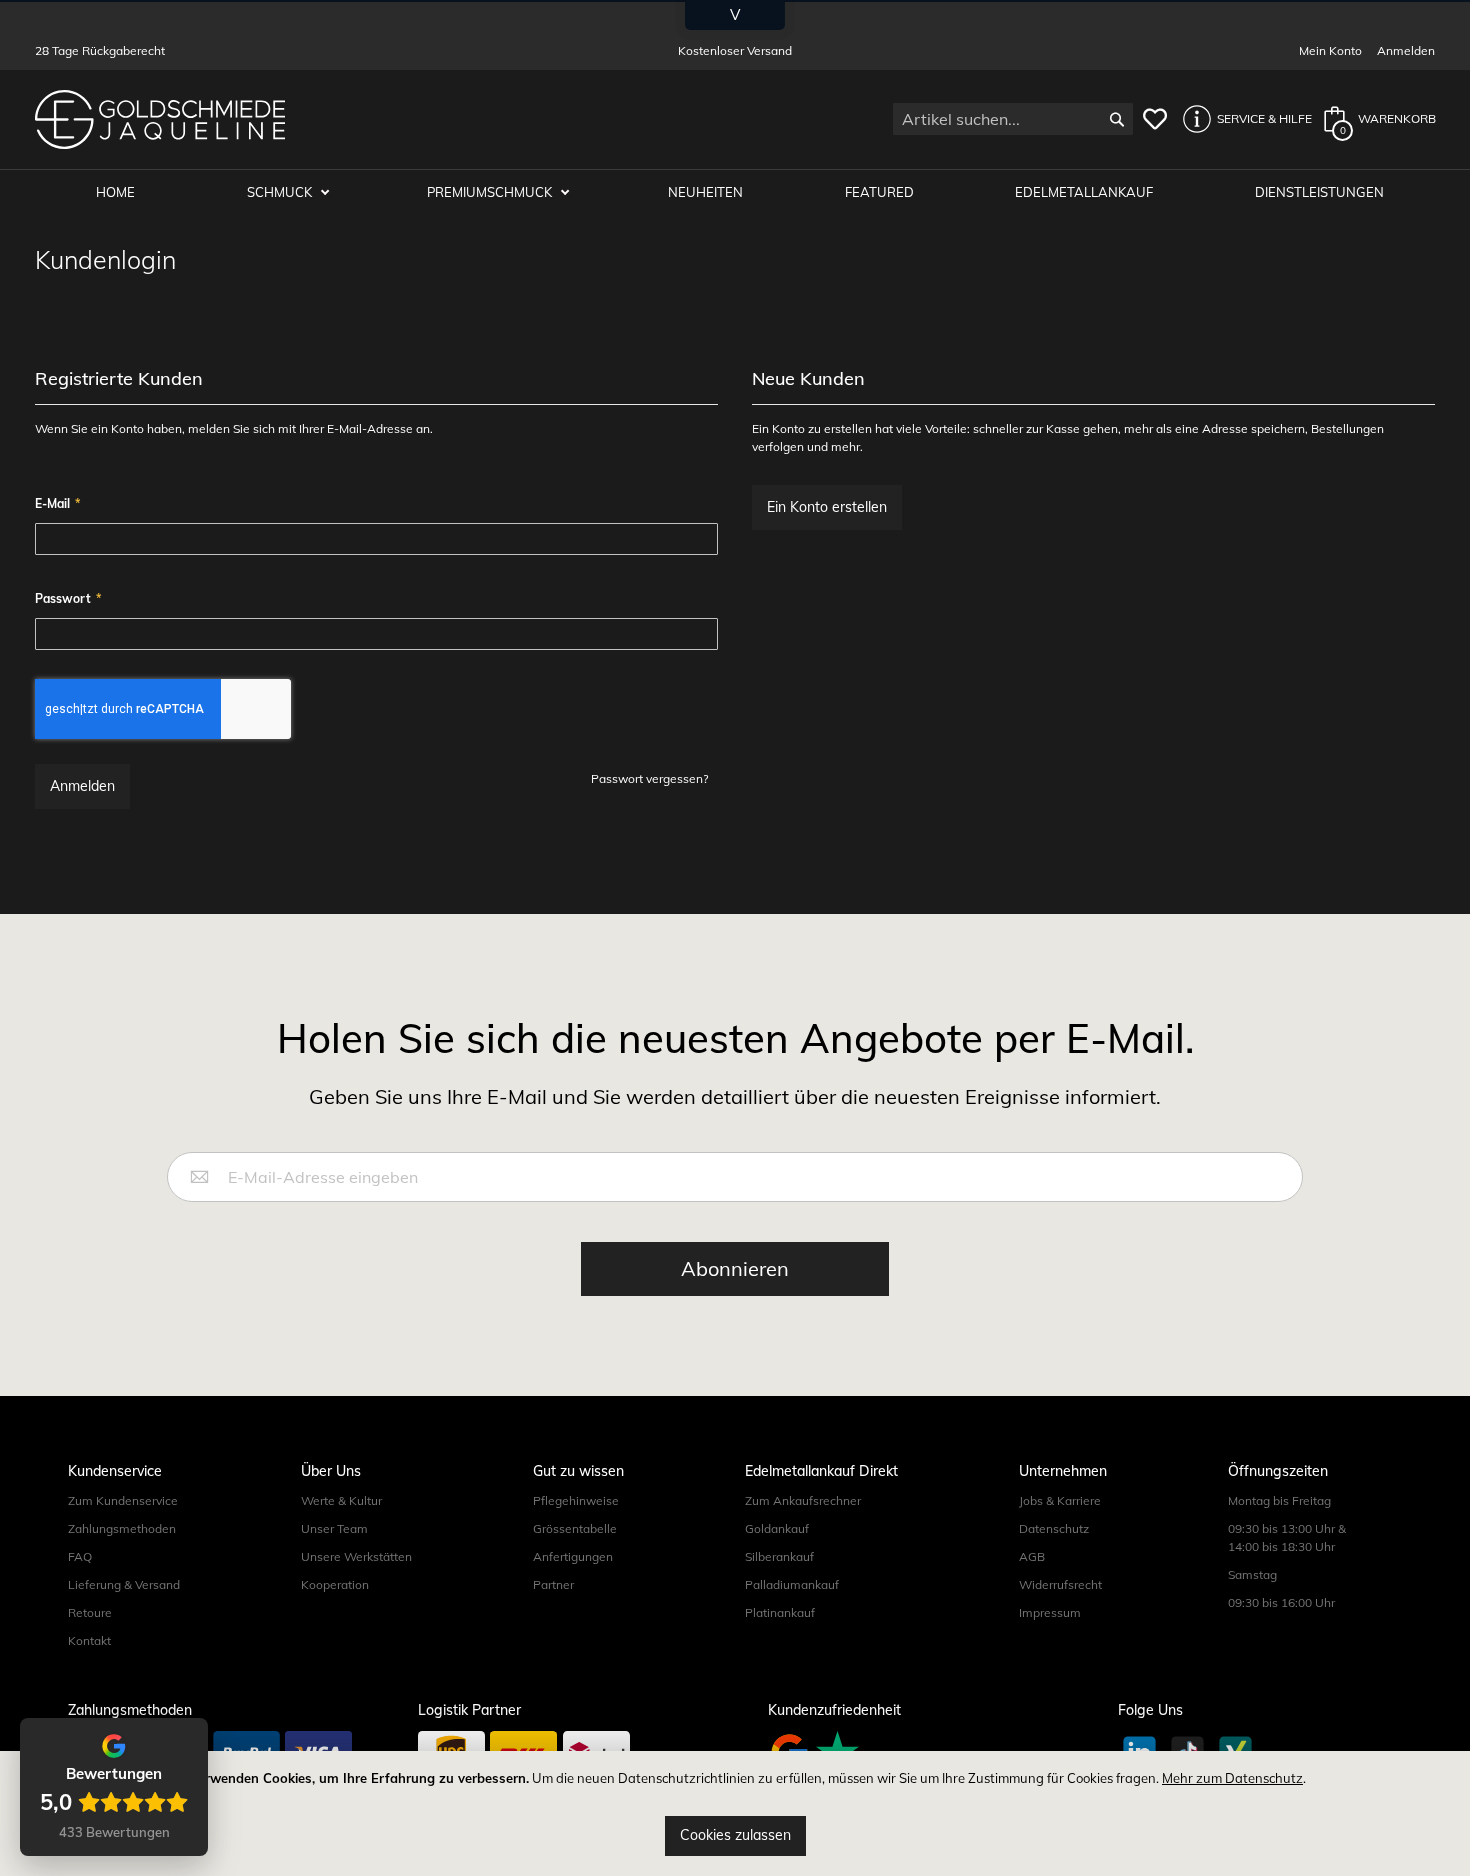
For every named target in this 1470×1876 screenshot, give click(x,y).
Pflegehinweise (576, 1500)
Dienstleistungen (1319, 192)
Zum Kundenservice (123, 1500)
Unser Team (334, 1528)
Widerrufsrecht (1060, 1584)
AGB (1032, 1556)
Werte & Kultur (341, 1500)
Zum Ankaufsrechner (803, 1500)
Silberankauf (779, 1556)
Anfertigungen (573, 1556)
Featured (879, 192)
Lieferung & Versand (124, 1584)
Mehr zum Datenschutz (1232, 1778)
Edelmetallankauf (1084, 192)
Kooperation (335, 1584)
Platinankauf (780, 1612)
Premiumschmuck (491, 192)
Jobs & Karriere (1060, 1500)
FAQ (80, 1556)
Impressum (1050, 1612)
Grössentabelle (575, 1528)
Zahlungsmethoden (122, 1528)
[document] (735, 1813)
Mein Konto (1330, 50)
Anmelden (1406, 50)
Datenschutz (1054, 1528)
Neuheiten (705, 192)
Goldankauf (777, 1528)
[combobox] (1013, 119)
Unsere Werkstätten (356, 1556)
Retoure (90, 1612)
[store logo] (160, 119)
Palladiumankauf (792, 1584)
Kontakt (89, 1640)
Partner (553, 1584)
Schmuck (281, 192)
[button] (1242, 119)
